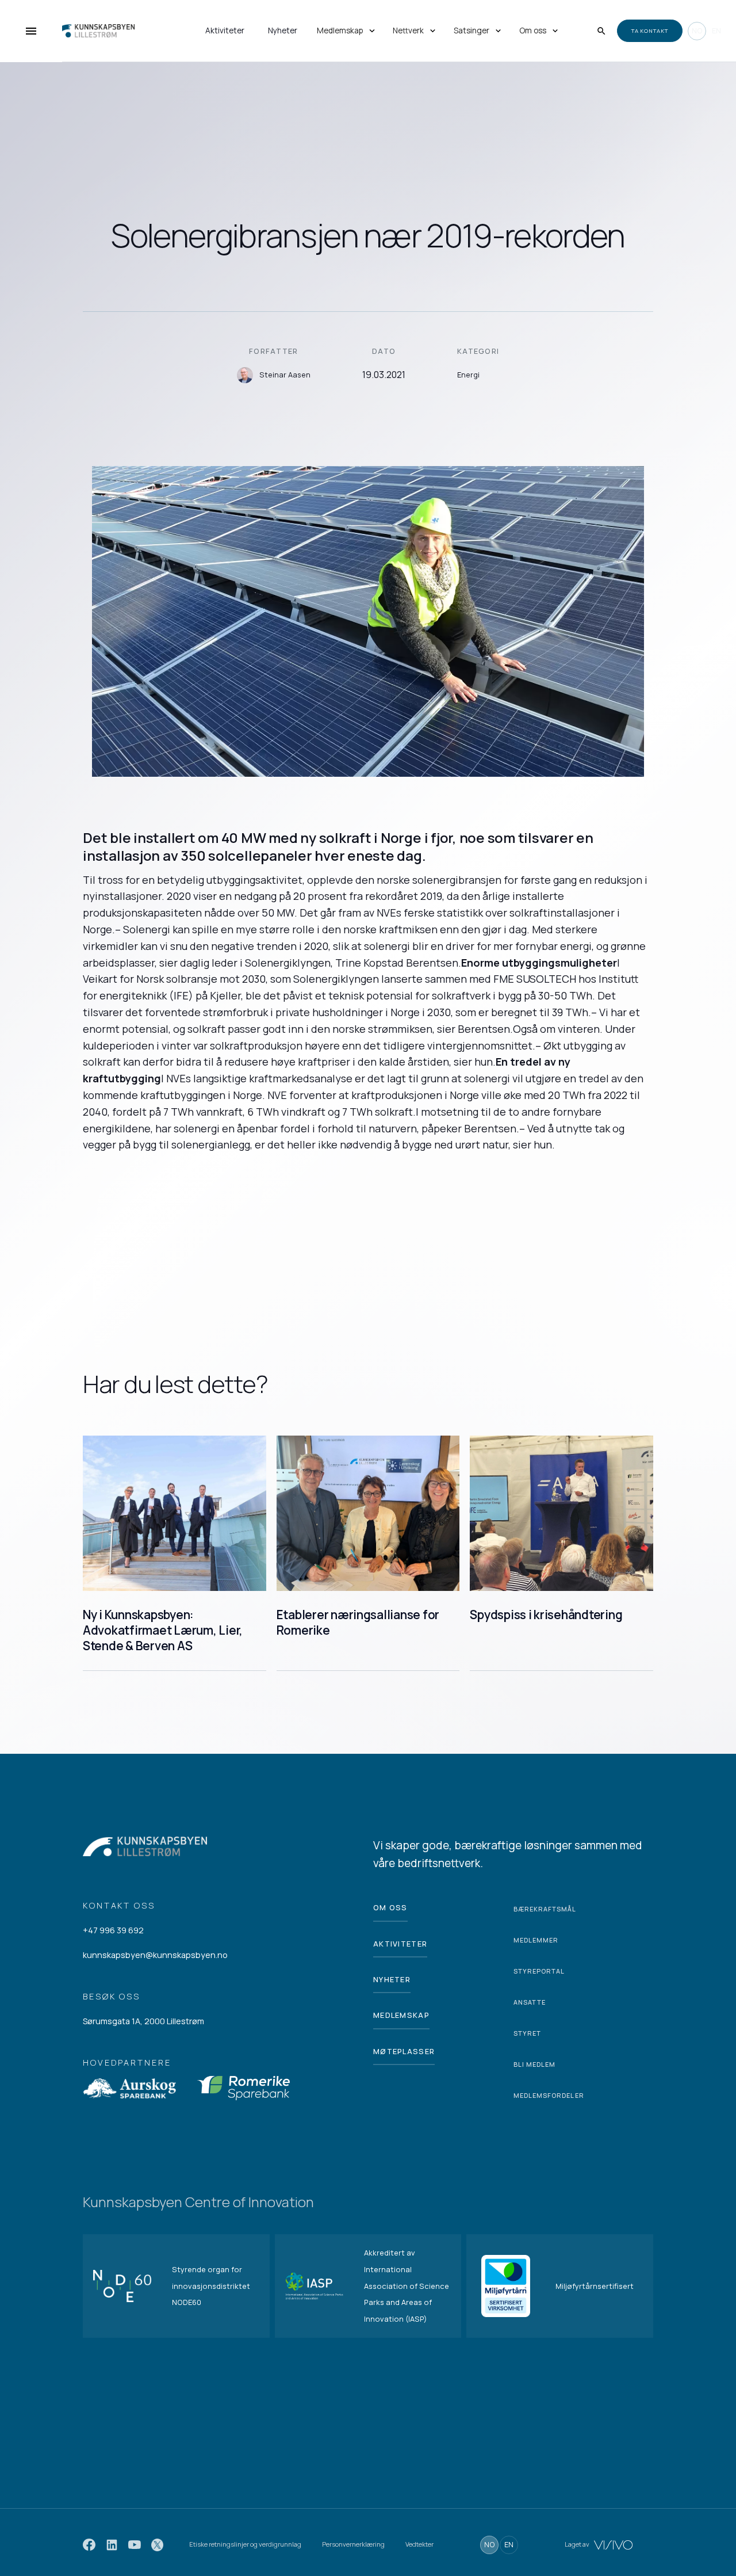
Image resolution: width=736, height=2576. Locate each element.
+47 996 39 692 (113, 1930)
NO (697, 30)
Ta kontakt (650, 31)
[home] (83, 31)
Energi (468, 375)
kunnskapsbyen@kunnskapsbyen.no (155, 1955)
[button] (347, 31)
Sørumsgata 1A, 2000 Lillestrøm (143, 2021)
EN (716, 30)
